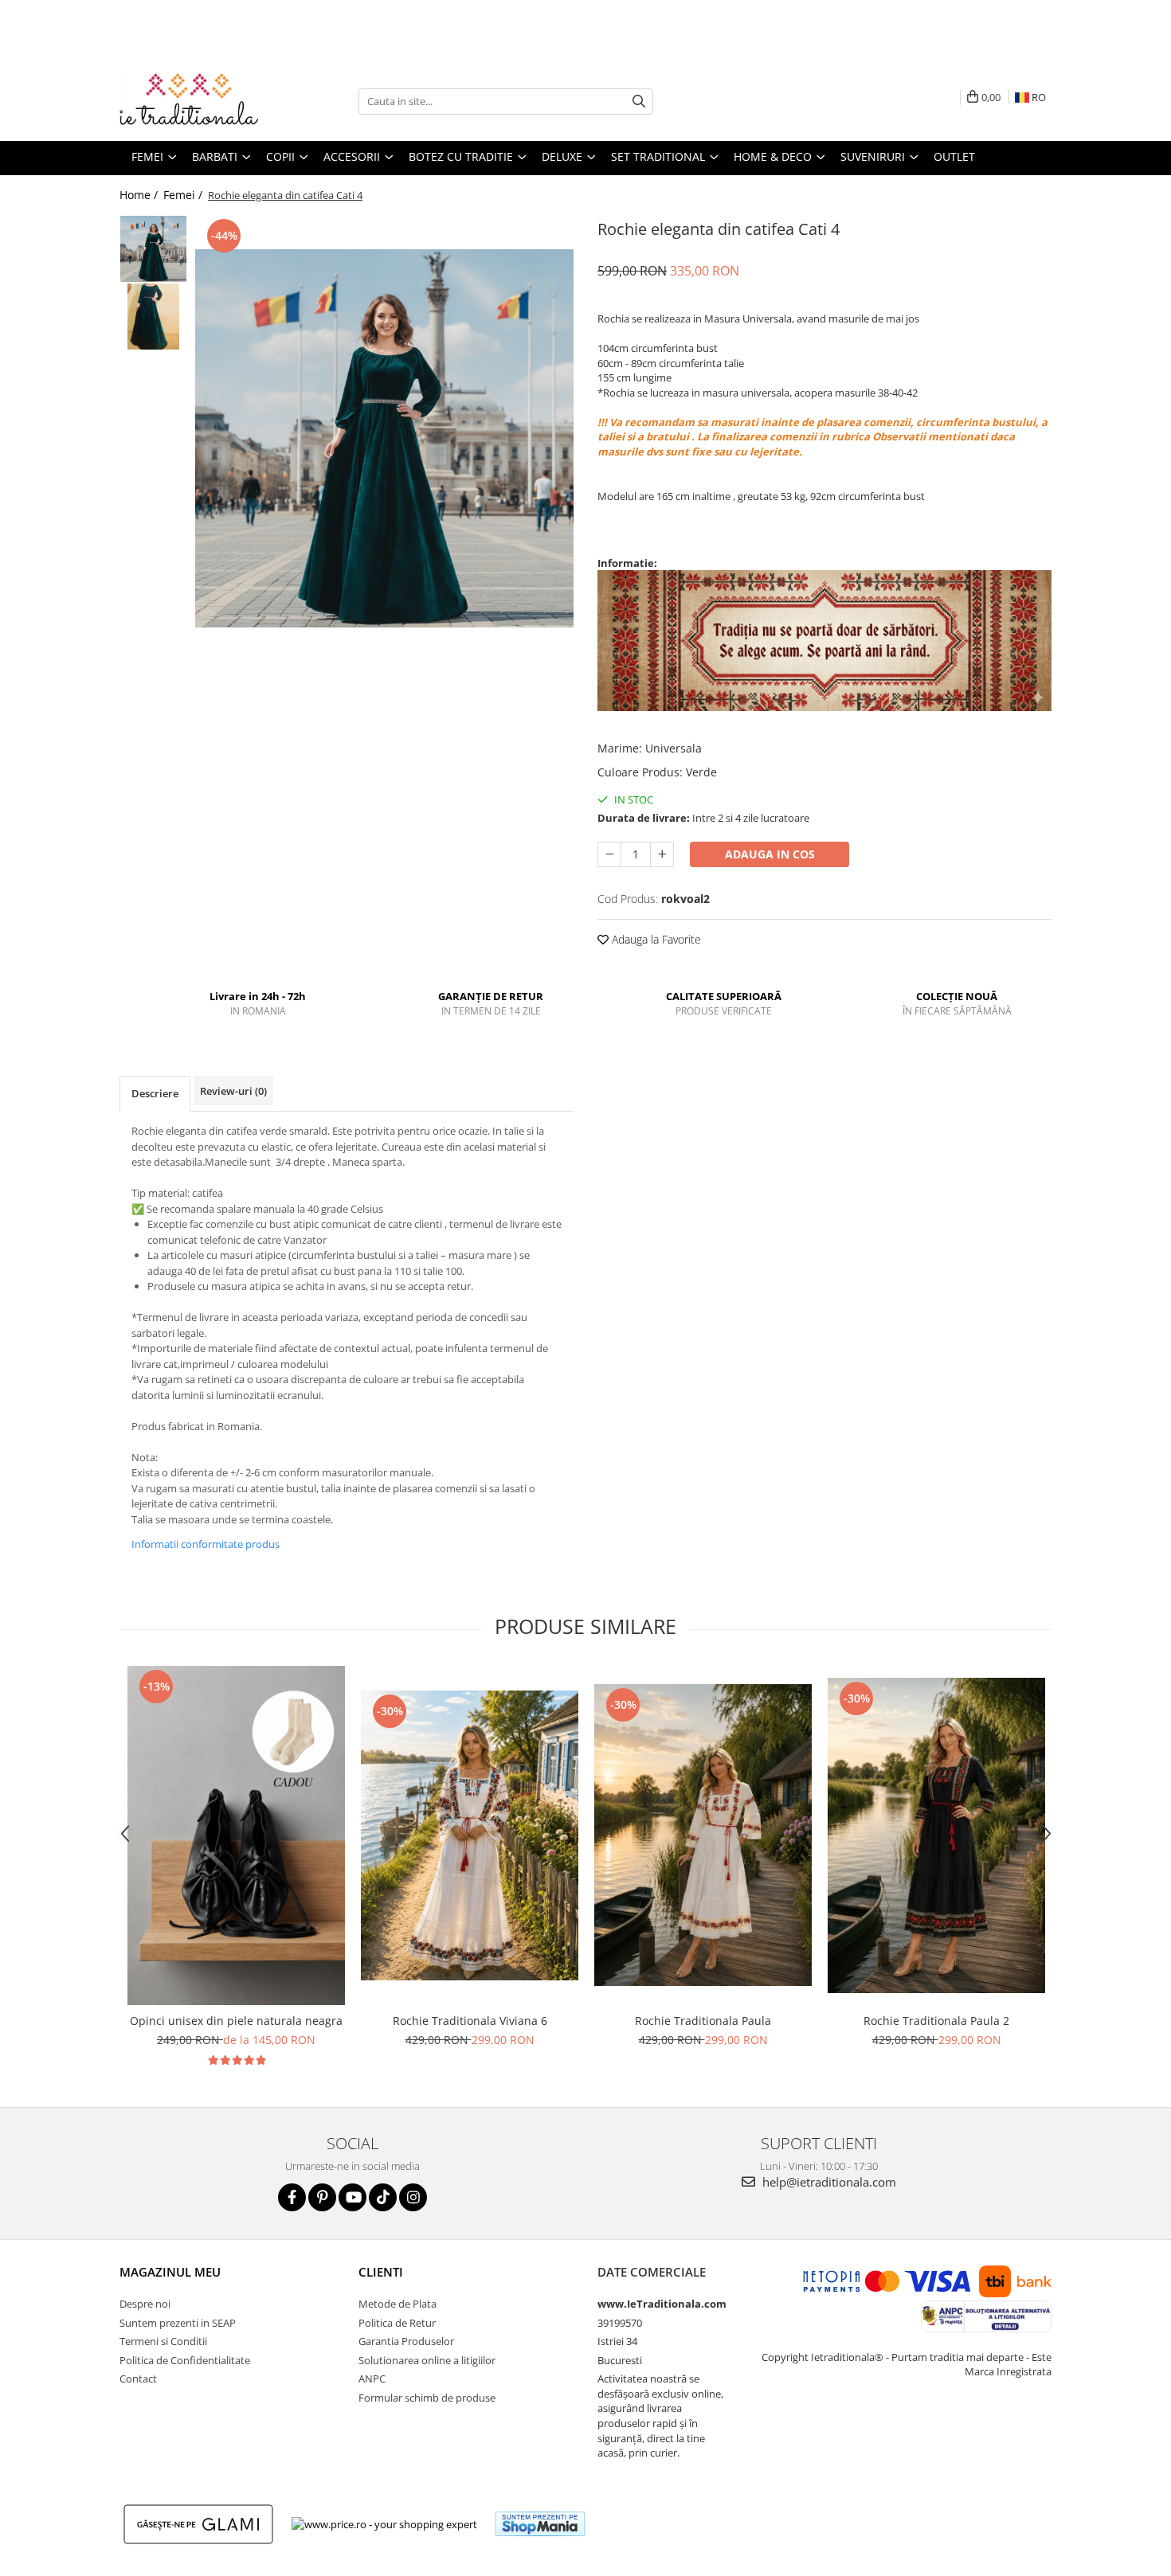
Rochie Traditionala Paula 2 (936, 2021)
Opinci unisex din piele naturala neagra (236, 2021)
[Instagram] (413, 2197)
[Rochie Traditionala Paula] (703, 1835)
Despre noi (145, 2304)
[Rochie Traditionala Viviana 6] (470, 1836)
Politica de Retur (397, 2323)
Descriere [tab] (155, 1093)
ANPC (372, 2379)
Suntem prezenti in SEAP (178, 2323)
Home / (140, 195)
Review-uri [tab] (233, 1091)
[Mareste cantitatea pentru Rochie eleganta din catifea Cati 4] (662, 854)
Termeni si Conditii (163, 2341)
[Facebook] (292, 2197)
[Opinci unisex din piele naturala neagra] (236, 1836)
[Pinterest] (322, 2197)
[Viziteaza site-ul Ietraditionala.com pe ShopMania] (540, 2524)
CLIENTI (381, 2272)
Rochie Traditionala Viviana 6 (470, 2021)
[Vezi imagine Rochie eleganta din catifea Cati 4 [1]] (153, 317)
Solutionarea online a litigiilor (427, 2360)
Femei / (184, 195)
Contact (138, 2379)
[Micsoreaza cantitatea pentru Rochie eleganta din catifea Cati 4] (609, 854)
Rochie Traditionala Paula (703, 2021)
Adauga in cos (770, 854)
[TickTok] (383, 2197)
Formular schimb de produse (427, 2398)
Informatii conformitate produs (206, 1544)
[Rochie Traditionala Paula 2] (936, 1835)
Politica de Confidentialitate (185, 2360)
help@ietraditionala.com (828, 2182)
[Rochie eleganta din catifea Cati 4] (384, 438)
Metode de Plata (398, 2304)
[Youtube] (352, 2197)
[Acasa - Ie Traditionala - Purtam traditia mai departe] (199, 101)
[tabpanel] (384, 438)
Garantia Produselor (406, 2341)
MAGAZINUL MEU (170, 2272)
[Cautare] (639, 102)
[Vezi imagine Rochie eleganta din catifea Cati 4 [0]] (153, 249)
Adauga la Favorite (655, 939)
